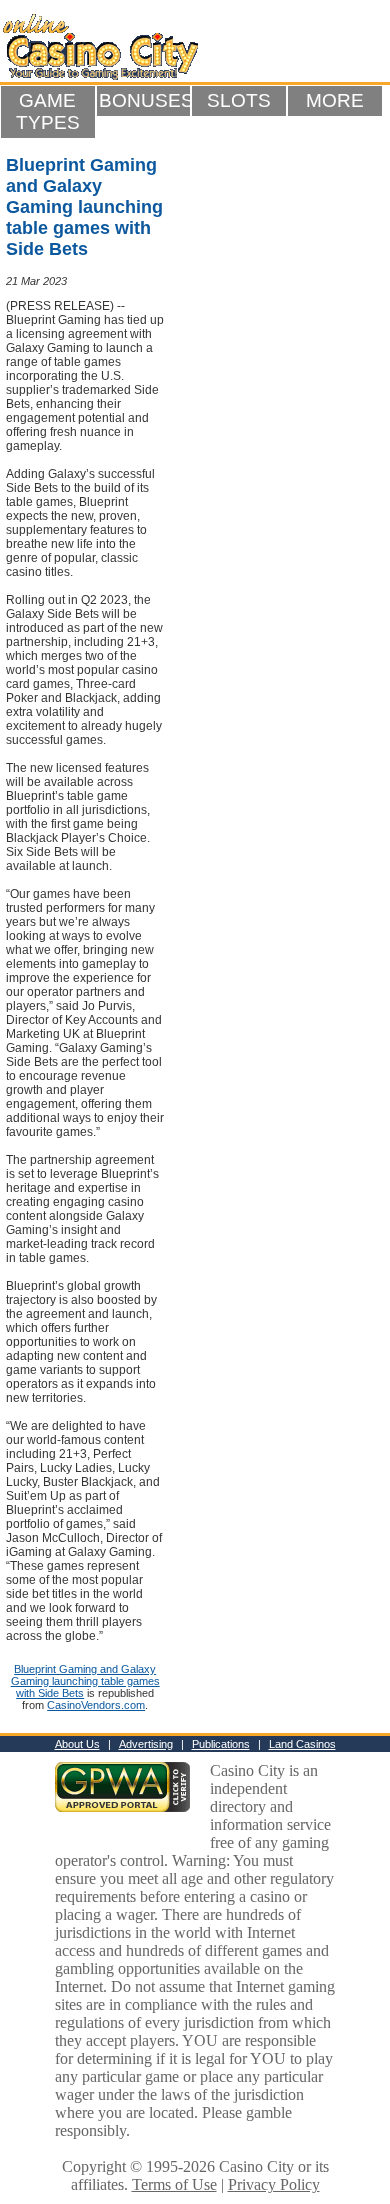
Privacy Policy (274, 2184)
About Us (77, 1744)
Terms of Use (174, 2184)
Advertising (146, 1744)
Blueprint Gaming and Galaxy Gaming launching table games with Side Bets (85, 1681)
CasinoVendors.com (96, 1705)
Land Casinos (302, 1744)
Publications (221, 1744)
